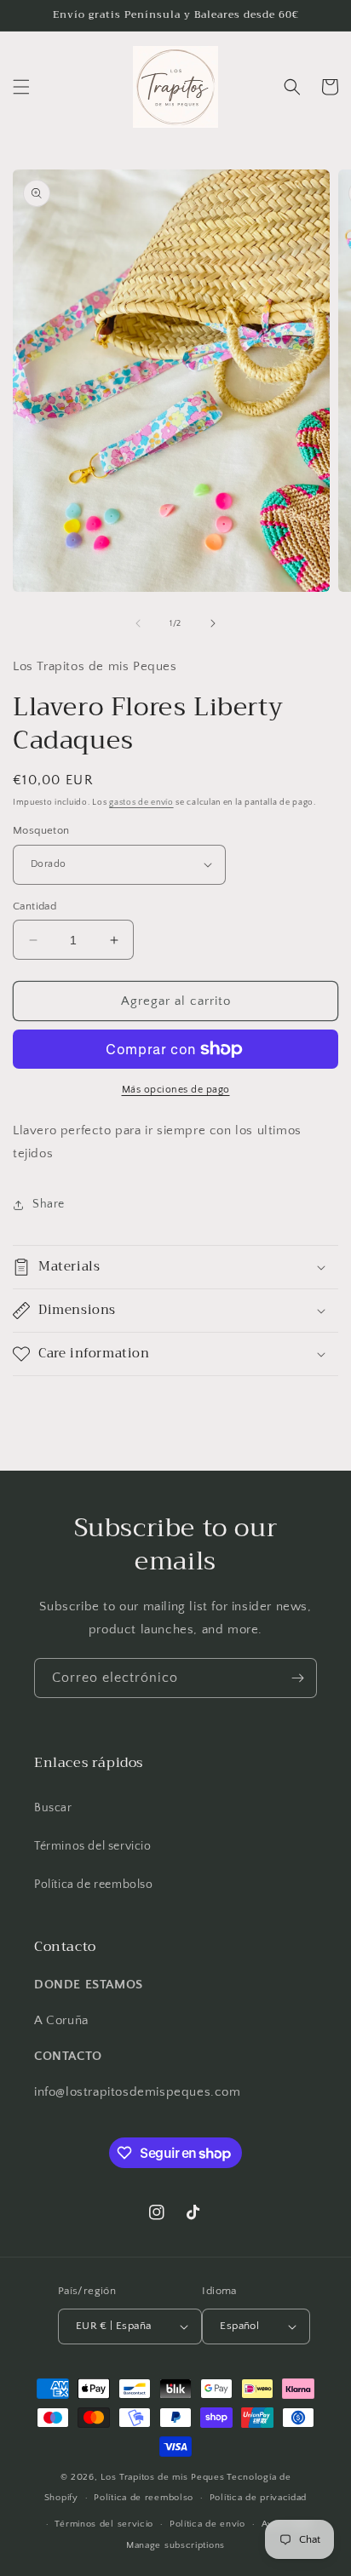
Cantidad (35, 906)
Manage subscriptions (175, 2545)
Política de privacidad (258, 2498)
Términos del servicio (93, 1846)
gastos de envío (141, 803)
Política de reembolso (94, 1885)
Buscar (53, 1808)
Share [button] (49, 1204)
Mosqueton (41, 830)
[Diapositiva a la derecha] (213, 623)
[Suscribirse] (297, 1678)
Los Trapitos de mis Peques (162, 2477)
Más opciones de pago (176, 1090)
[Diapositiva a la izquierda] (138, 623)
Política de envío (207, 2524)
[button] (21, 87)
